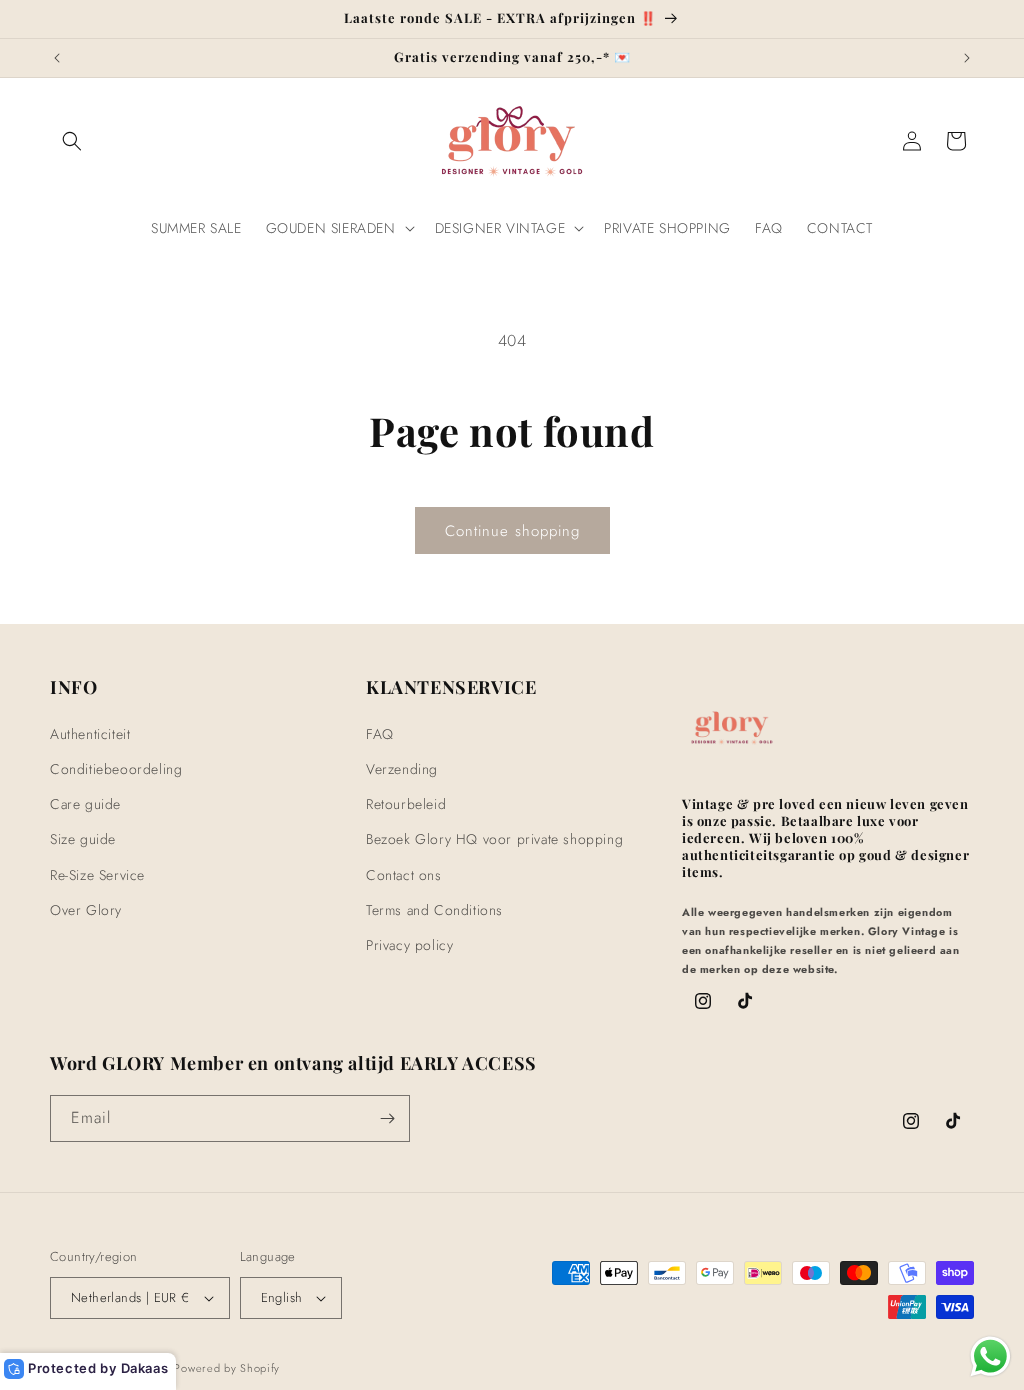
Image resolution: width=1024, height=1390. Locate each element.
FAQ (380, 734)
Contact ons (404, 875)
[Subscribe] (387, 1118)
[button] (72, 141)
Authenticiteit (90, 734)
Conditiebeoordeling (116, 769)
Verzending (402, 769)
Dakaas (145, 1368)
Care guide (85, 804)
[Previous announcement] (57, 58)
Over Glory (86, 910)
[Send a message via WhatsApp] (990, 1356)
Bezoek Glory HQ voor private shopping (494, 839)
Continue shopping (512, 531)
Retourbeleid (406, 804)
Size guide (83, 839)
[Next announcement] (967, 58)
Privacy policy (409, 945)
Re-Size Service (97, 875)
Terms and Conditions (434, 910)
